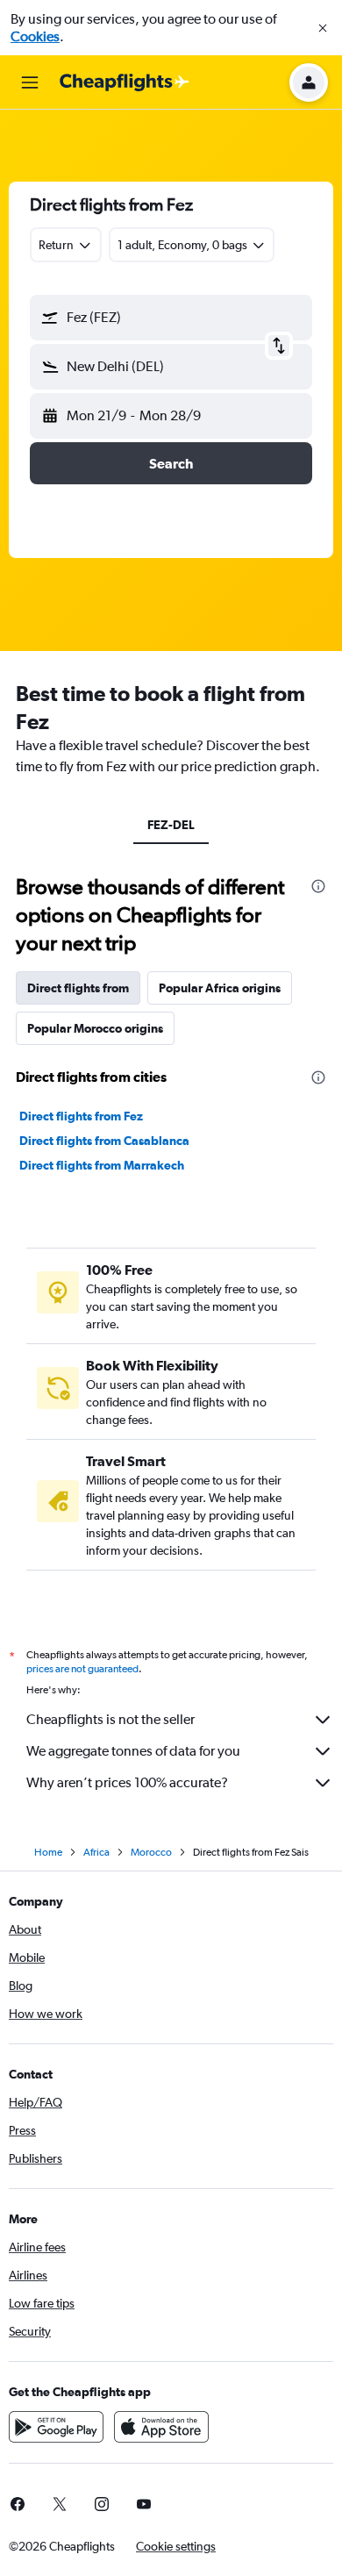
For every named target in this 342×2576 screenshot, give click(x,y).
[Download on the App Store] (161, 2427)
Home (48, 1852)
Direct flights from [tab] (78, 988)
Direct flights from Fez (81, 1116)
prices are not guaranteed (82, 1669)
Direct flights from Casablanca (104, 1141)
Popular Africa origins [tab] (220, 988)
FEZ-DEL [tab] (171, 825)
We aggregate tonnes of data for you (133, 1751)
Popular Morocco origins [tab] (95, 1028)
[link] (60, 2504)
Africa (96, 1852)
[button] (323, 28)
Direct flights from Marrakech (102, 1165)
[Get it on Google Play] (56, 2427)
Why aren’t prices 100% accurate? (127, 1782)
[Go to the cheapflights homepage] (125, 82)
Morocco (151, 1852)
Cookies (35, 36)
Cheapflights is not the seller (110, 1719)
